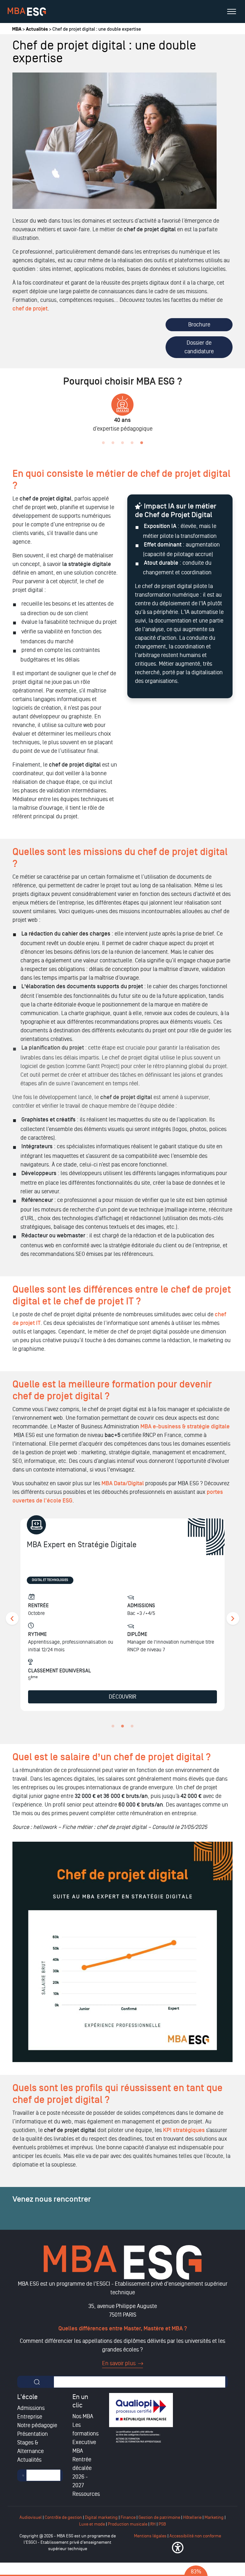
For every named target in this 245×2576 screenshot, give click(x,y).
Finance (128, 2517)
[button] (178, 2548)
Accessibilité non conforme (195, 2536)
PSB (162, 2524)
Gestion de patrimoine (159, 2517)
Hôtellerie (192, 2517)
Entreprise (30, 2417)
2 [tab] (113, 443)
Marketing (214, 2517)
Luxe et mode (92, 2524)
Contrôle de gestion (63, 2517)
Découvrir (122, 1697)
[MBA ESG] (27, 12)
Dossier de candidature (199, 347)
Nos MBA (83, 2416)
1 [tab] (103, 443)
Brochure (199, 325)
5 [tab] (142, 443)
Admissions (31, 2408)
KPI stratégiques (184, 2130)
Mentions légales (150, 2536)
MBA (17, 29)
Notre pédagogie (37, 2425)
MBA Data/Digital (123, 1483)
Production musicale (128, 2524)
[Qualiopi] (141, 2418)
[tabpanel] (122, 1619)
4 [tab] (132, 443)
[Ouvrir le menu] (232, 11)
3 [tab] (122, 443)
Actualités (37, 29)
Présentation (33, 2434)
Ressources (86, 2494)
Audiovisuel (31, 2517)
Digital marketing (101, 2517)
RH (153, 2524)
